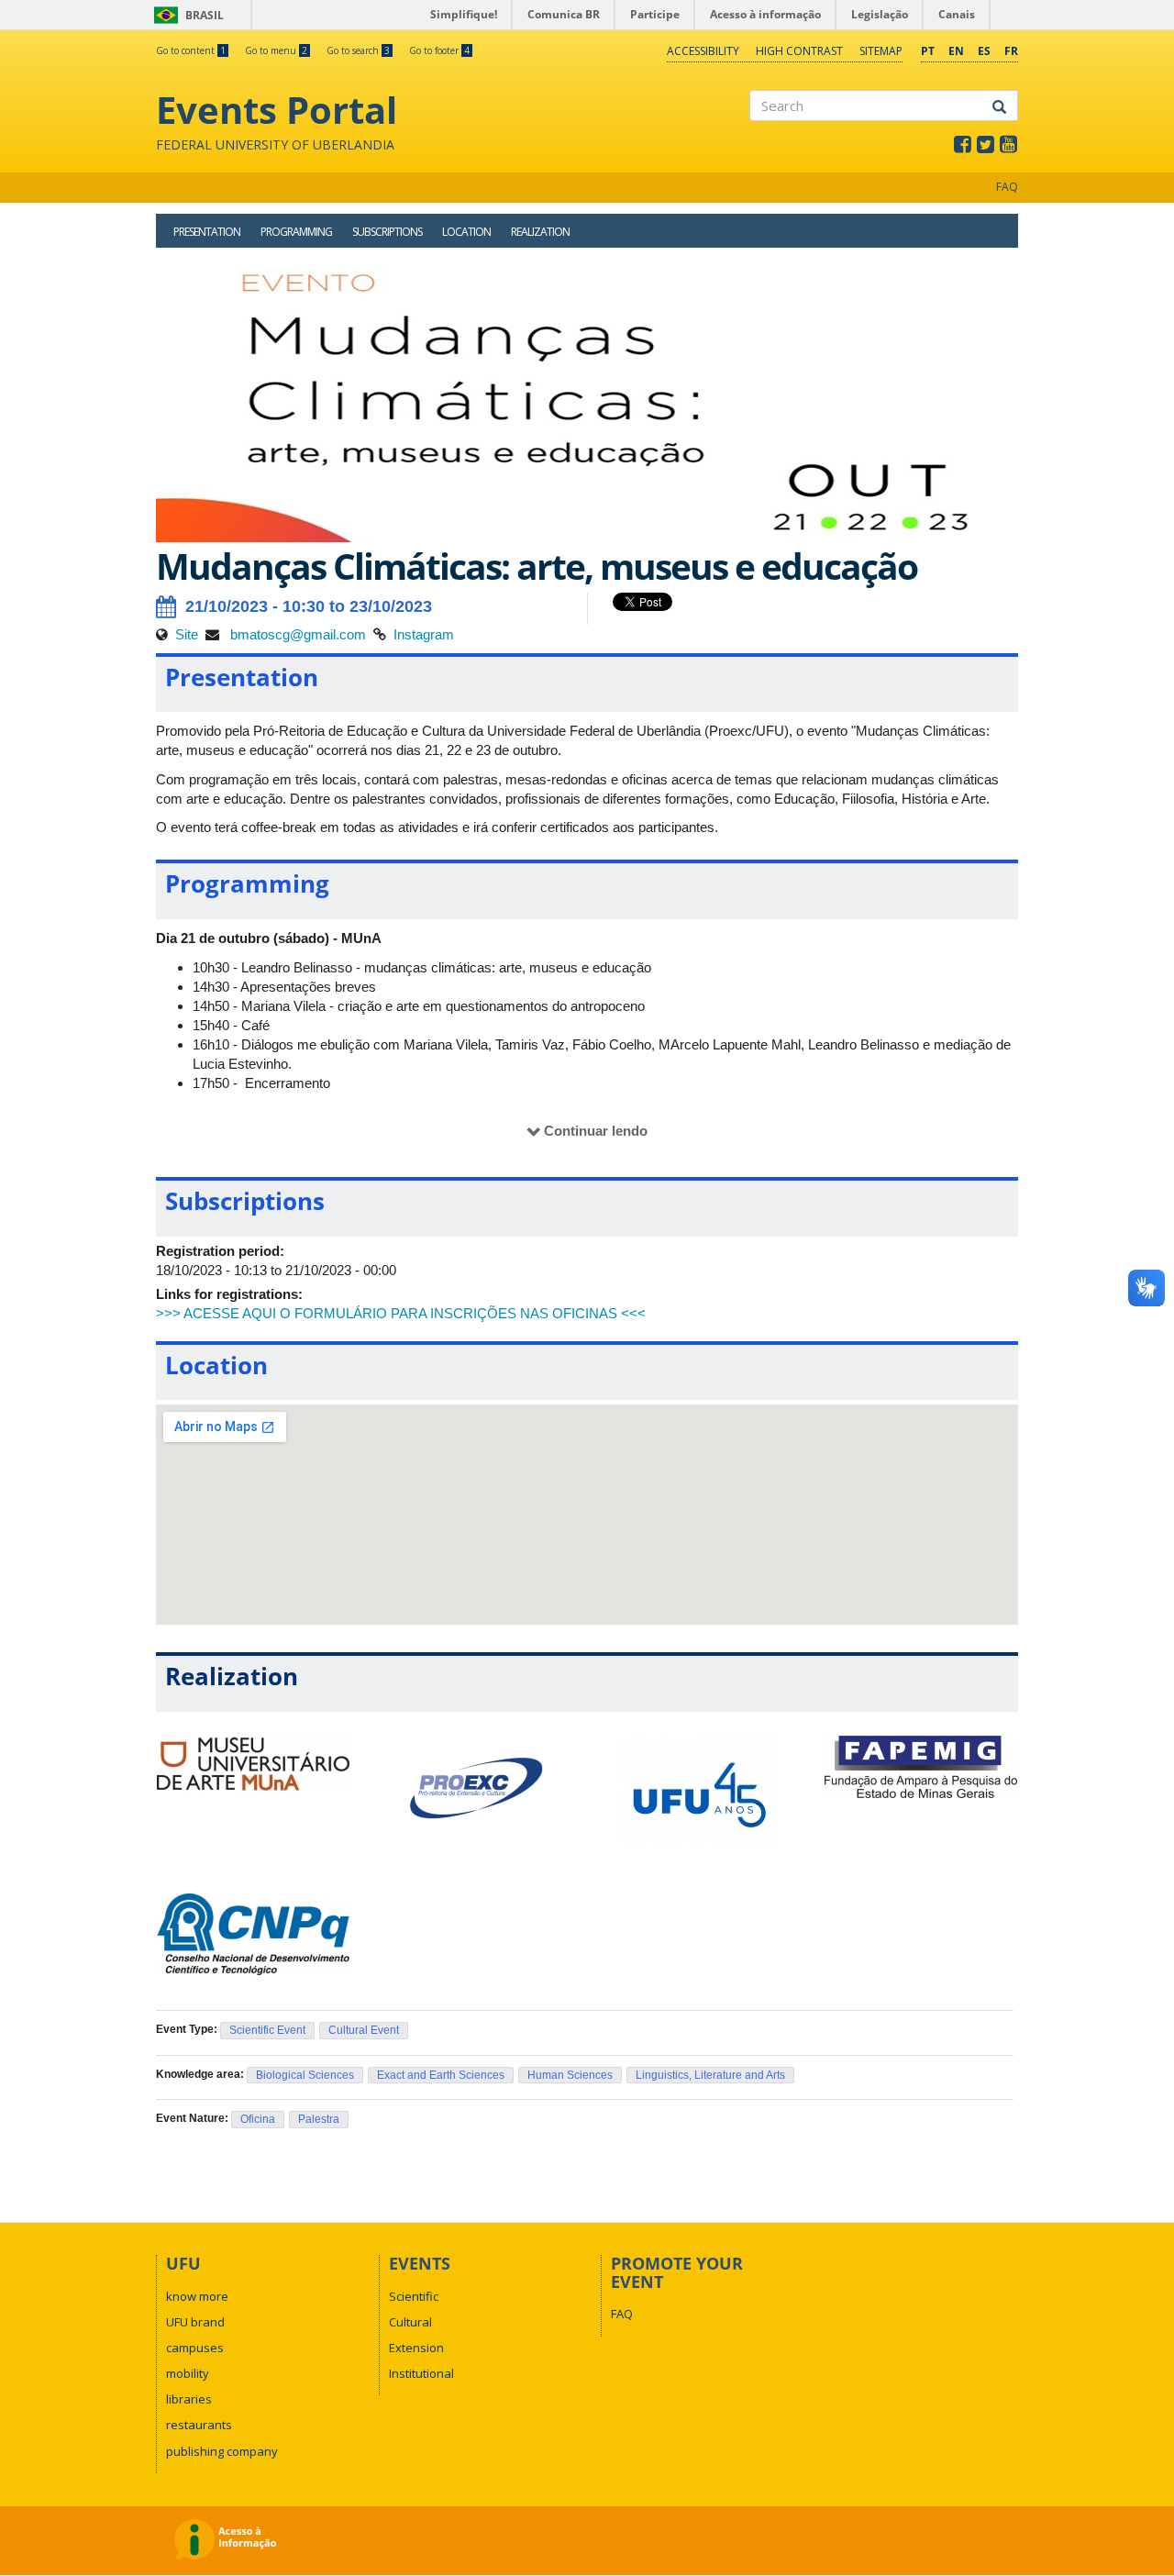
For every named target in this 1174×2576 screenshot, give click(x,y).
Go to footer (439, 50)
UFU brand (195, 2322)
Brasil (186, 15)
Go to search (358, 50)
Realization (540, 232)
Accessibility (703, 51)
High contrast (799, 51)
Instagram (424, 634)
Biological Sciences (305, 2075)
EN (956, 51)
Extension (416, 2348)
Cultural (410, 2322)
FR (1011, 51)
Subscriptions (387, 232)
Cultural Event (364, 2030)
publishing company (222, 2451)
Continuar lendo (596, 1131)
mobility (188, 2373)
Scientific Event (267, 2030)
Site (187, 634)
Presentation (207, 232)
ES (984, 51)
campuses (195, 2348)
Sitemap (881, 51)
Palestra (319, 2119)
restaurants (199, 2425)
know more (197, 2296)
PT (928, 51)
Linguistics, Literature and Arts (710, 2075)
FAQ (1007, 187)
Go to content (191, 50)
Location (466, 232)
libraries (189, 2399)
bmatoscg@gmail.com (296, 634)
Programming (296, 232)
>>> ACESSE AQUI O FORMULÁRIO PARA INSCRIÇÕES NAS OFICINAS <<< (401, 1313)
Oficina (258, 2119)
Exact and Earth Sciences (441, 2075)
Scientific (414, 2296)
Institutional (421, 2373)
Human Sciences (570, 2075)
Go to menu (276, 50)
